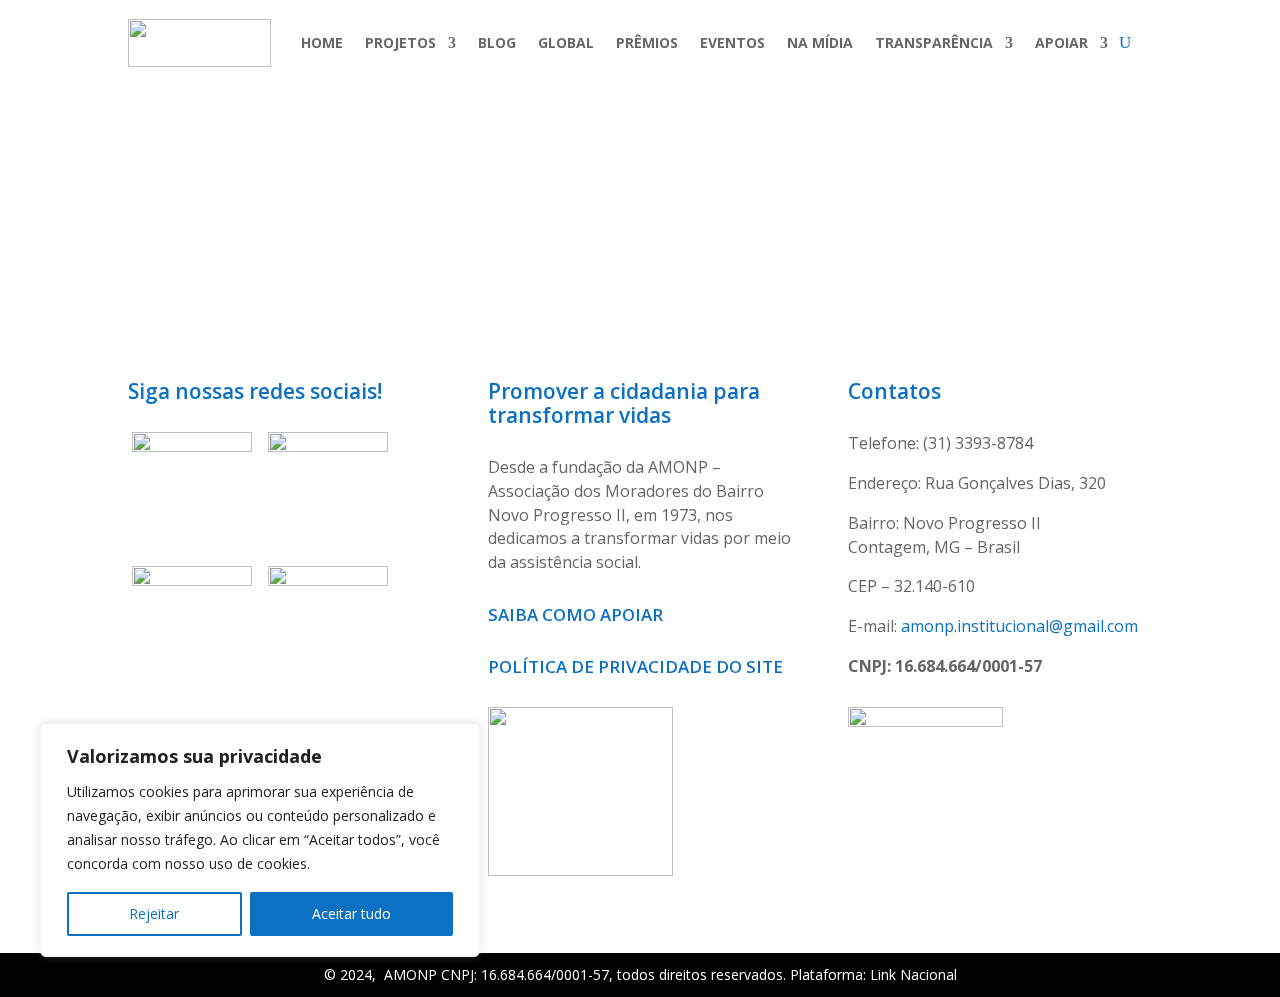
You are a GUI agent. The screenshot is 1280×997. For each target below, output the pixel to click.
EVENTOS (732, 42)
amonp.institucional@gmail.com (1019, 626)
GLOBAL (566, 42)
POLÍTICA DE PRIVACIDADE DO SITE (635, 666)
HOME (322, 42)
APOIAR (1061, 42)
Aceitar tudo (351, 913)
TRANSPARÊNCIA (934, 42)
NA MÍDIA (820, 42)
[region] (260, 840)
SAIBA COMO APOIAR (577, 614)
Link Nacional (913, 974)
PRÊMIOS (647, 42)
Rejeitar (154, 913)
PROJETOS (400, 42)
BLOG (497, 42)
